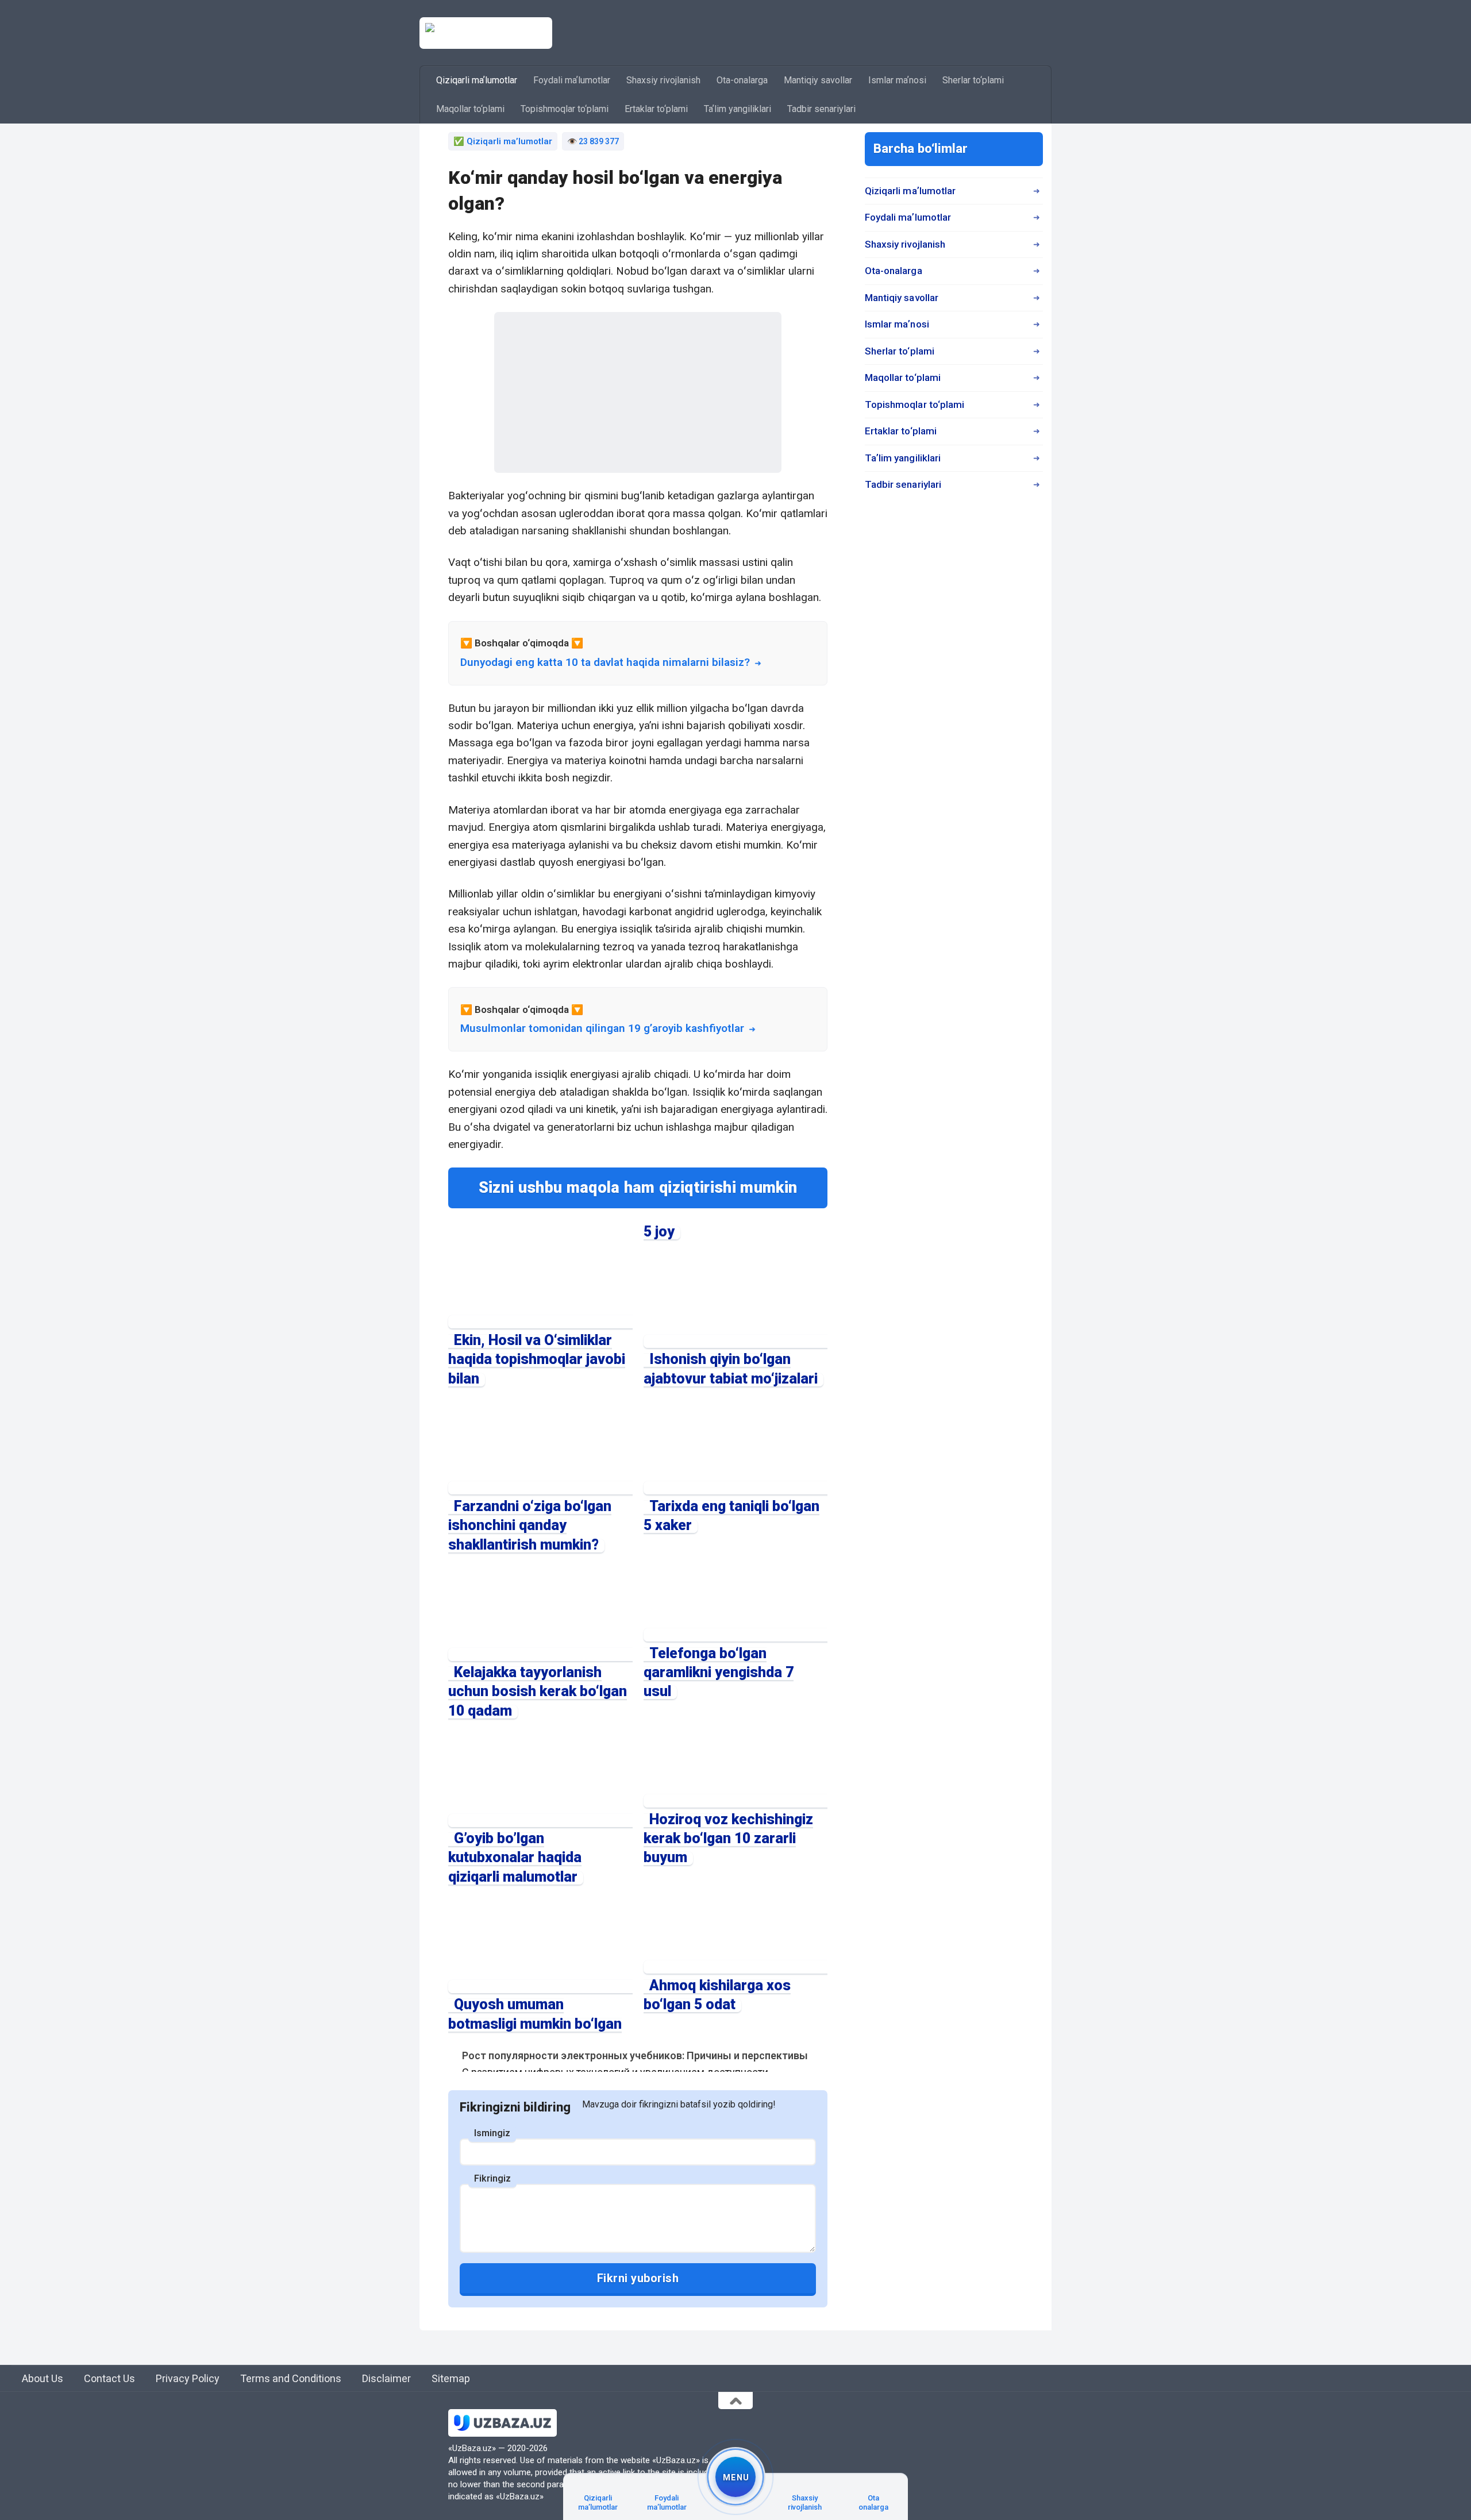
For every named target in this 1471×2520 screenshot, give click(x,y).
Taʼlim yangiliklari (738, 109)
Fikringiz (492, 2178)
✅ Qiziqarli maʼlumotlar (503, 141)
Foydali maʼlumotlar (572, 80)
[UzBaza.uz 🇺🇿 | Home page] (486, 33)
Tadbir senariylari (821, 109)
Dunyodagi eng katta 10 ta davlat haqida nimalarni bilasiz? (605, 662)
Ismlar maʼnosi (897, 80)
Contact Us (109, 2378)
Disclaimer (386, 2378)
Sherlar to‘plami (973, 80)
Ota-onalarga (742, 80)
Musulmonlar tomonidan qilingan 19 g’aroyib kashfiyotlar (602, 1028)
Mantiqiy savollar (818, 80)
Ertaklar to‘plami (656, 109)
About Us (43, 2378)
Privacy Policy (188, 2378)
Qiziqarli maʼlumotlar (477, 80)
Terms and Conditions (291, 2378)
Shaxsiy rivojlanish (663, 80)
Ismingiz (492, 2133)
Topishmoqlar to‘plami (565, 109)
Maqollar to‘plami (470, 109)
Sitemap (451, 2378)
